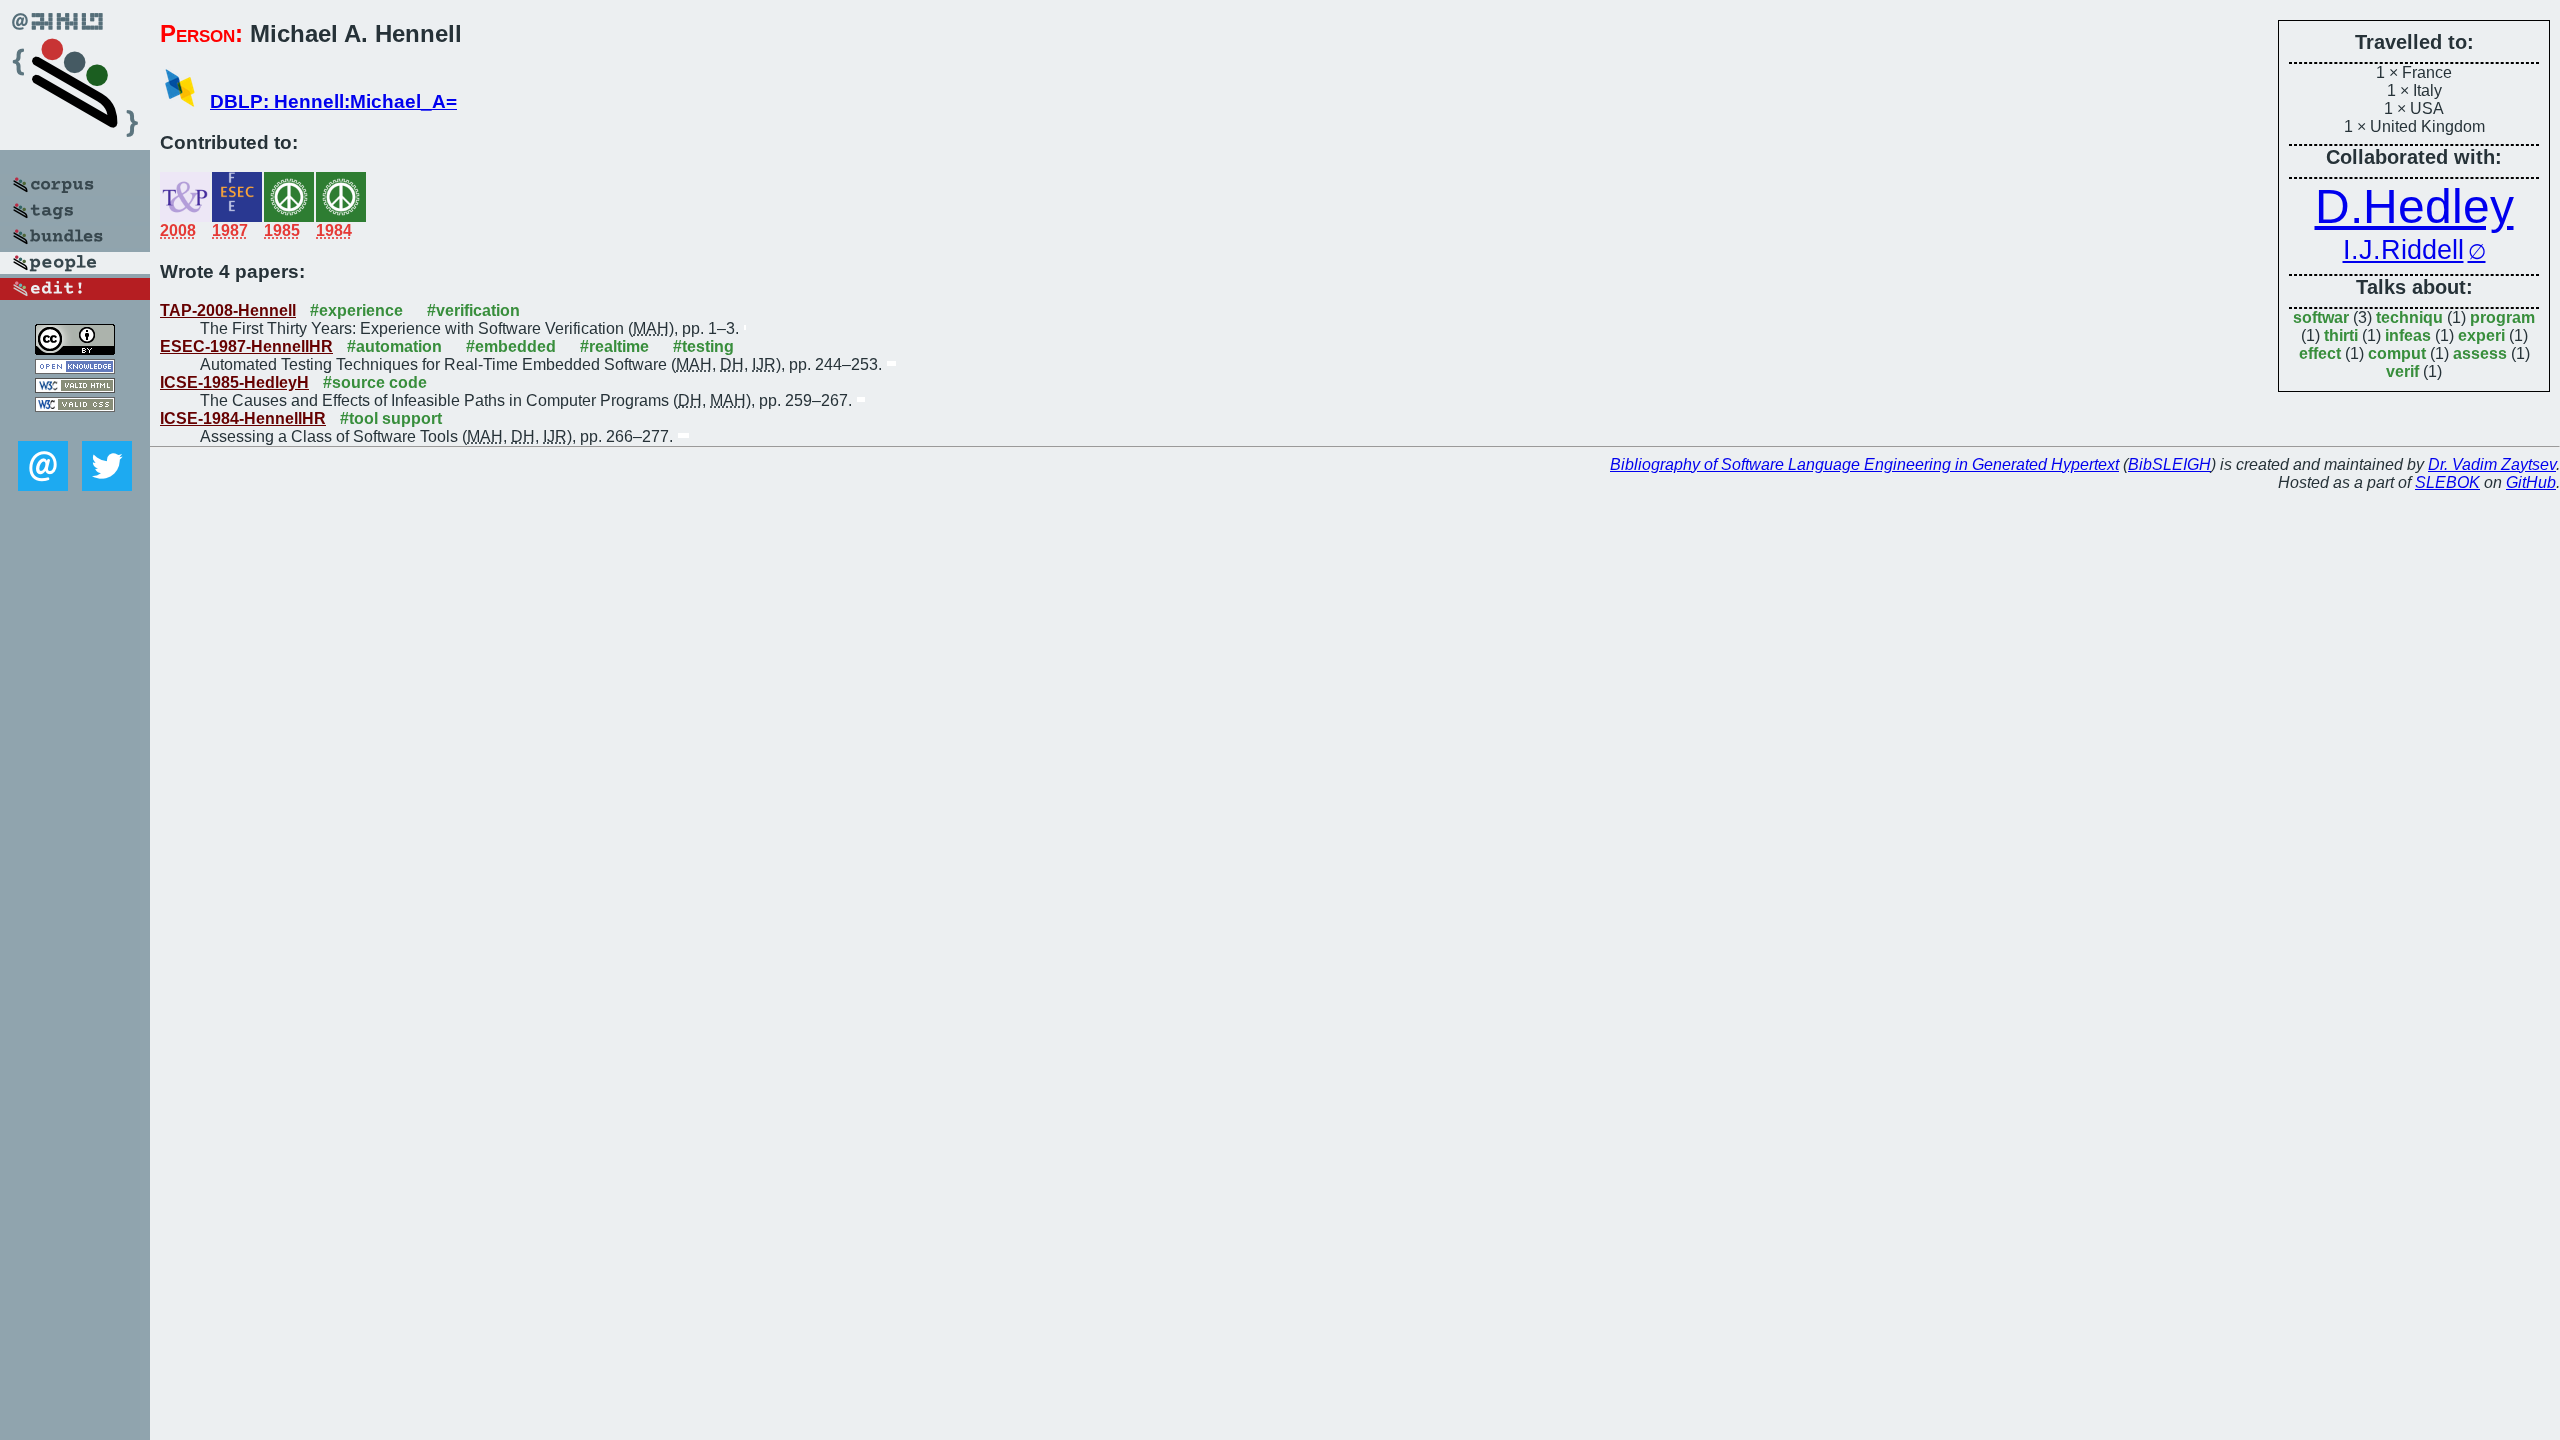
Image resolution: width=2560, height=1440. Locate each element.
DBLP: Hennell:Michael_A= (333, 101)
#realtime (614, 346)
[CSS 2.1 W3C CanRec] (75, 426)
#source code (375, 382)
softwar (2321, 317)
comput (2397, 353)
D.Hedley (2414, 206)
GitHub (2531, 482)
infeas (2408, 335)
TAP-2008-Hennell (228, 310)
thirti (2341, 335)
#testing (703, 346)
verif (2402, 371)
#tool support (391, 418)
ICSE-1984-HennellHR (243, 418)
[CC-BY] (75, 349)
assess (2480, 353)
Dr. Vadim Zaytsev (2492, 464)
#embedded (511, 346)
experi (2481, 335)
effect (2320, 353)
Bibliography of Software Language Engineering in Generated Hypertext (1864, 464)
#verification (473, 310)
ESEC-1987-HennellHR (246, 346)
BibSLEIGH (2169, 464)
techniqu (2409, 317)
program (2502, 317)
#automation (394, 346)
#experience (356, 310)
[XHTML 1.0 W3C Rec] (75, 387)
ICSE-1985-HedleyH (234, 382)
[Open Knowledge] (75, 368)
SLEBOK (2447, 482)
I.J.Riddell (2403, 249)
